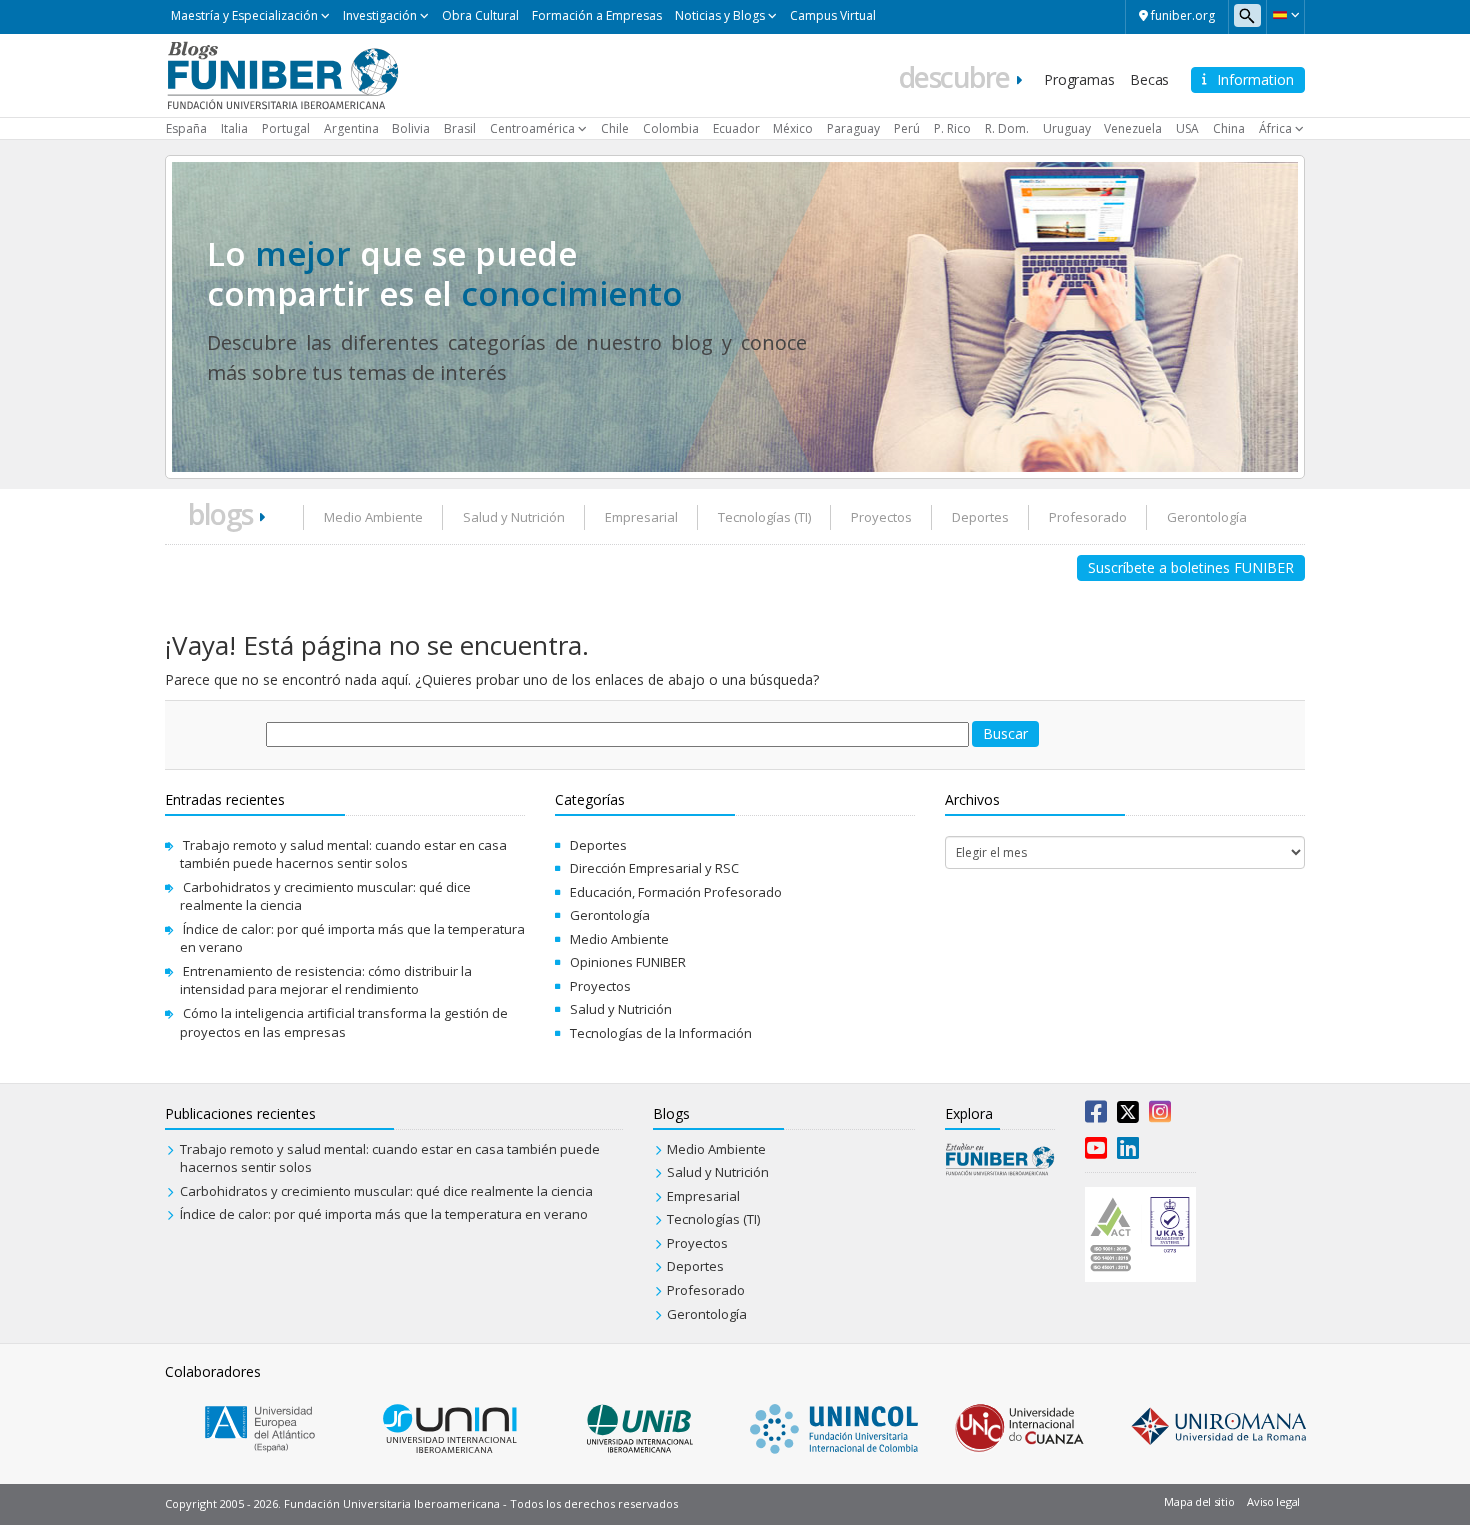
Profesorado (1088, 517)
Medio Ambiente (373, 517)
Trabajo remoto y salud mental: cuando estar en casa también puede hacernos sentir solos (343, 854)
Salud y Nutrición (514, 517)
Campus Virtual (833, 15)
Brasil (460, 128)
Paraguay (853, 128)
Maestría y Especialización (244, 15)
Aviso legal (1273, 1501)
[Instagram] (1160, 1116)
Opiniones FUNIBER (628, 962)
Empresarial (641, 517)
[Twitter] (1128, 1116)
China (1229, 128)
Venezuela (1133, 128)
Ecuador (736, 128)
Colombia (671, 128)
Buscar (1005, 733)
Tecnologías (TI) (764, 517)
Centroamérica (532, 128)
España (186, 128)
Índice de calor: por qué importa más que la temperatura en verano (384, 1214)
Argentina (351, 128)
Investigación (380, 15)
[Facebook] (1096, 1116)
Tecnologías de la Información (661, 1033)
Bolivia (411, 128)
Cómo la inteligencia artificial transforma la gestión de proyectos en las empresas (344, 1022)
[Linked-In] (1128, 1152)
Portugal (286, 128)
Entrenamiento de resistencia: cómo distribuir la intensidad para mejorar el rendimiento (326, 980)
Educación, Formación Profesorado (676, 892)
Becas (1149, 79)
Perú (907, 128)
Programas (1079, 79)
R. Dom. (1007, 128)
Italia (234, 128)
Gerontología (1207, 517)
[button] (1285, 15)
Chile (615, 128)
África (1275, 128)
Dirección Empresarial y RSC (654, 868)
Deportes (980, 517)
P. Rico (952, 128)
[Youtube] (1096, 1152)
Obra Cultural (480, 15)
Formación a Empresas (597, 15)
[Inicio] (282, 74)
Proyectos (881, 517)
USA (1187, 128)
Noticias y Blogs (720, 15)
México (793, 128)
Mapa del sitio (1199, 1501)
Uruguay (1067, 128)
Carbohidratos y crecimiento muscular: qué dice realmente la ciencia (386, 1191)
